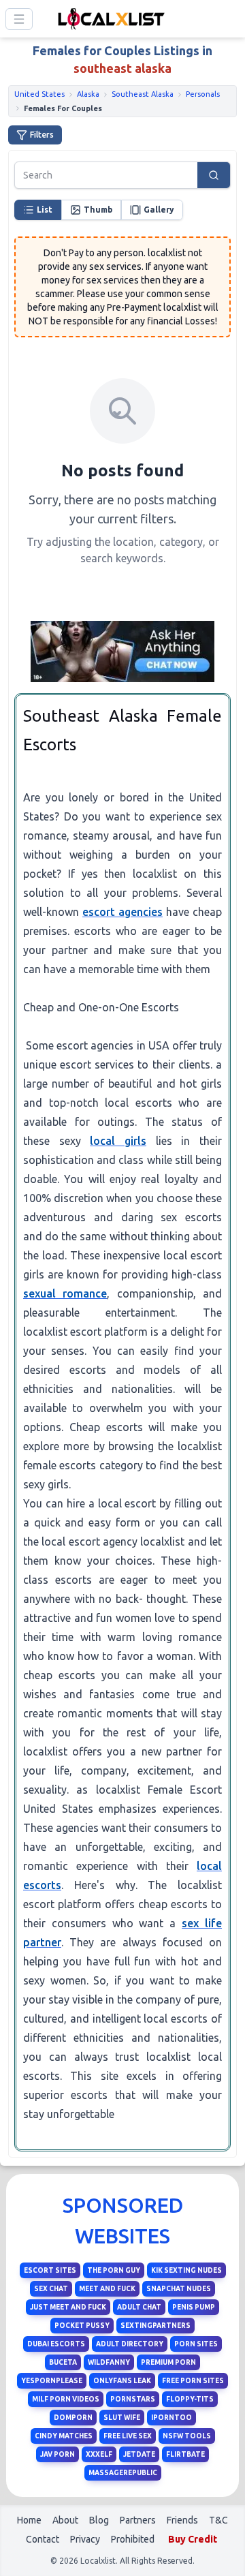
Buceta (63, 2362)
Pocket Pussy (82, 2326)
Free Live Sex (128, 2436)
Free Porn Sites (193, 2381)
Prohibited (133, 2539)
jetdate (139, 2454)
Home (29, 2520)
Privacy (85, 2539)
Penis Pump (194, 2307)
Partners (138, 2520)
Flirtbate (185, 2454)
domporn (73, 2418)
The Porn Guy (114, 2270)
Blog (99, 2520)
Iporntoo (171, 2418)
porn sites (196, 2344)
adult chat (139, 2307)
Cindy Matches (64, 2436)
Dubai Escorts (56, 2344)
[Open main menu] (19, 19)
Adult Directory (130, 2344)
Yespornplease (52, 2381)
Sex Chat (51, 2289)
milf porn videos (66, 2399)
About (65, 2520)
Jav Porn (58, 2454)
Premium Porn (168, 2362)
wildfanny (109, 2362)
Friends (182, 2520)
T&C (218, 2520)
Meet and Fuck (107, 2289)
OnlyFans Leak (122, 2381)
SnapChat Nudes (179, 2289)
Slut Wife (122, 2418)
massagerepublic (123, 2473)
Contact (43, 2539)
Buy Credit (193, 2539)
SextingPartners (156, 2326)
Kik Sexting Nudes (186, 2270)
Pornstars (133, 2399)
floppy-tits (190, 2399)
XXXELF (99, 2454)
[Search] (214, 175)
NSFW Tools (187, 2436)
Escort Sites (50, 2270)
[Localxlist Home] (109, 19)
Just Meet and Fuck (68, 2307)
